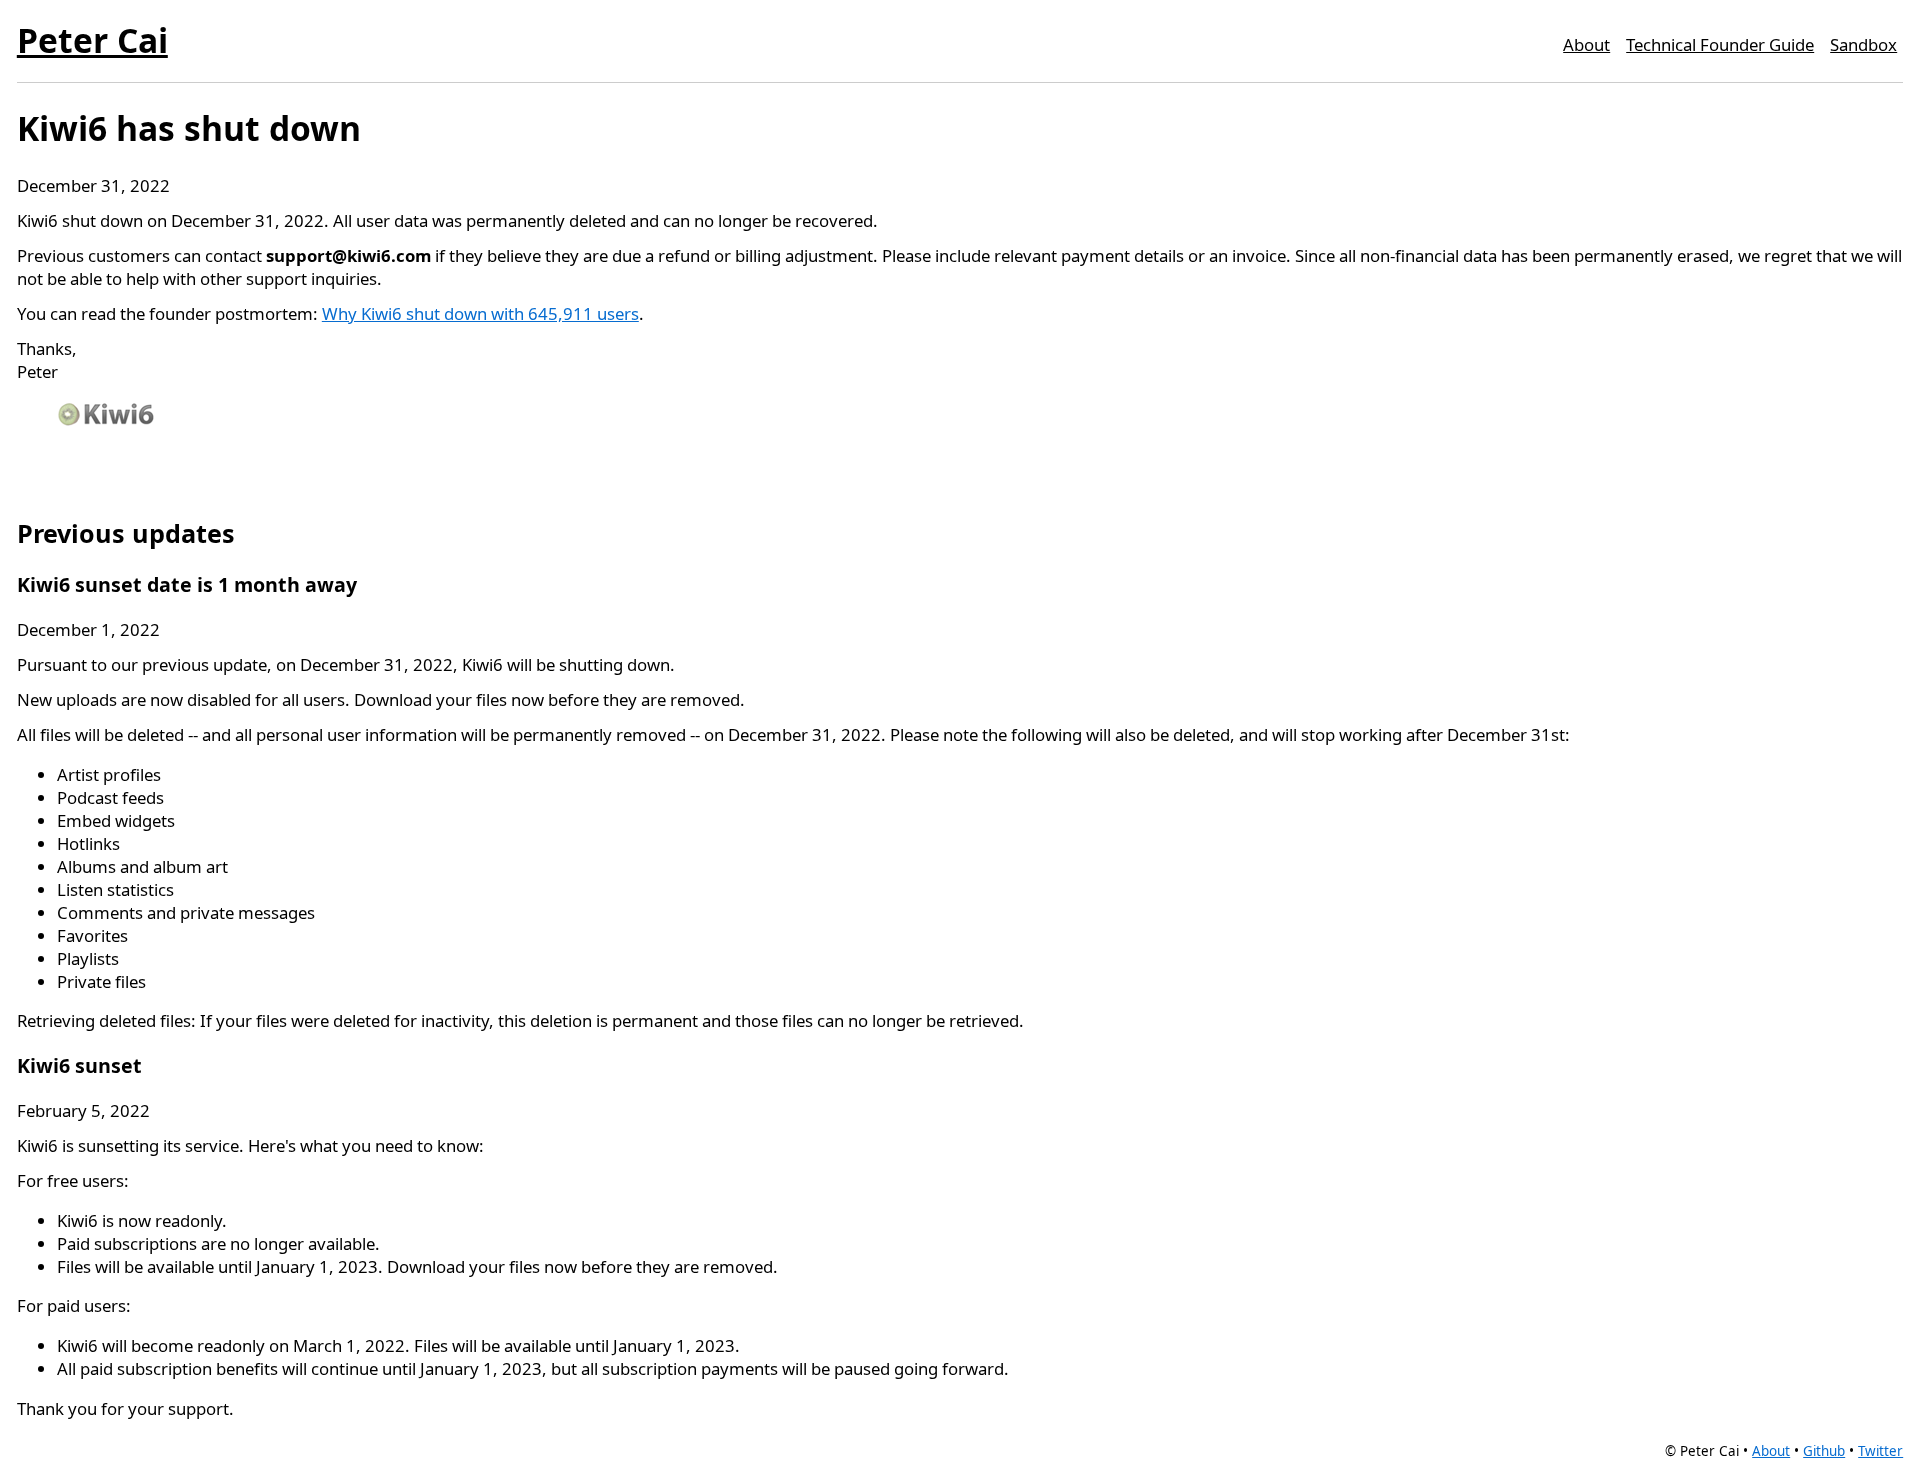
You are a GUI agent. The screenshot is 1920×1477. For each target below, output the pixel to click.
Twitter (1880, 1451)
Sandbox (1863, 44)
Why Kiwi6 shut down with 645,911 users (480, 313)
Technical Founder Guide (1720, 44)
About (1586, 44)
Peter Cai (92, 40)
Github (1824, 1451)
